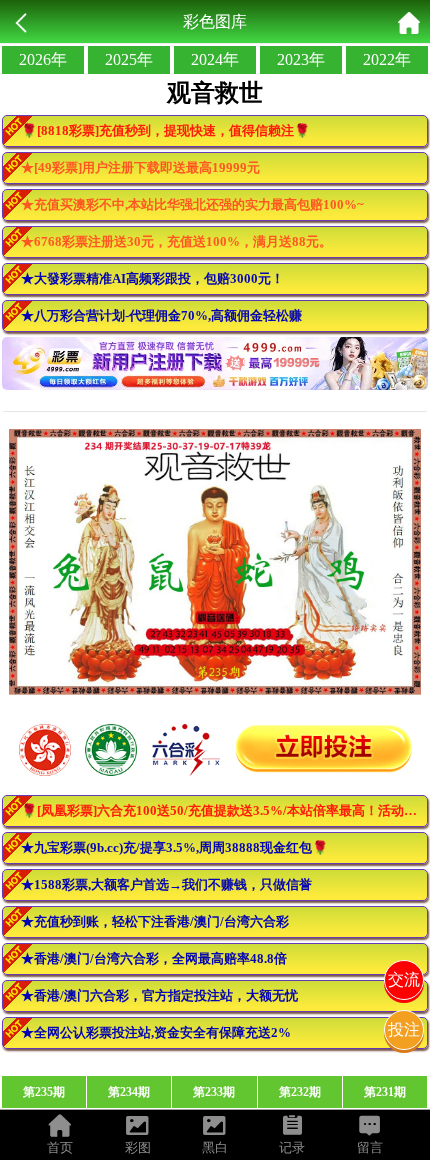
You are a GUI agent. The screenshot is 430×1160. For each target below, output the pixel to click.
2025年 (129, 59)
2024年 (215, 59)
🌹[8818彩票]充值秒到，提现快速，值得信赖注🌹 (165, 130)
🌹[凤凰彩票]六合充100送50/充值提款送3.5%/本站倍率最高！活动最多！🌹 (224, 810)
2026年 (43, 59)
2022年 (387, 59)
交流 (404, 979)
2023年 (301, 59)
